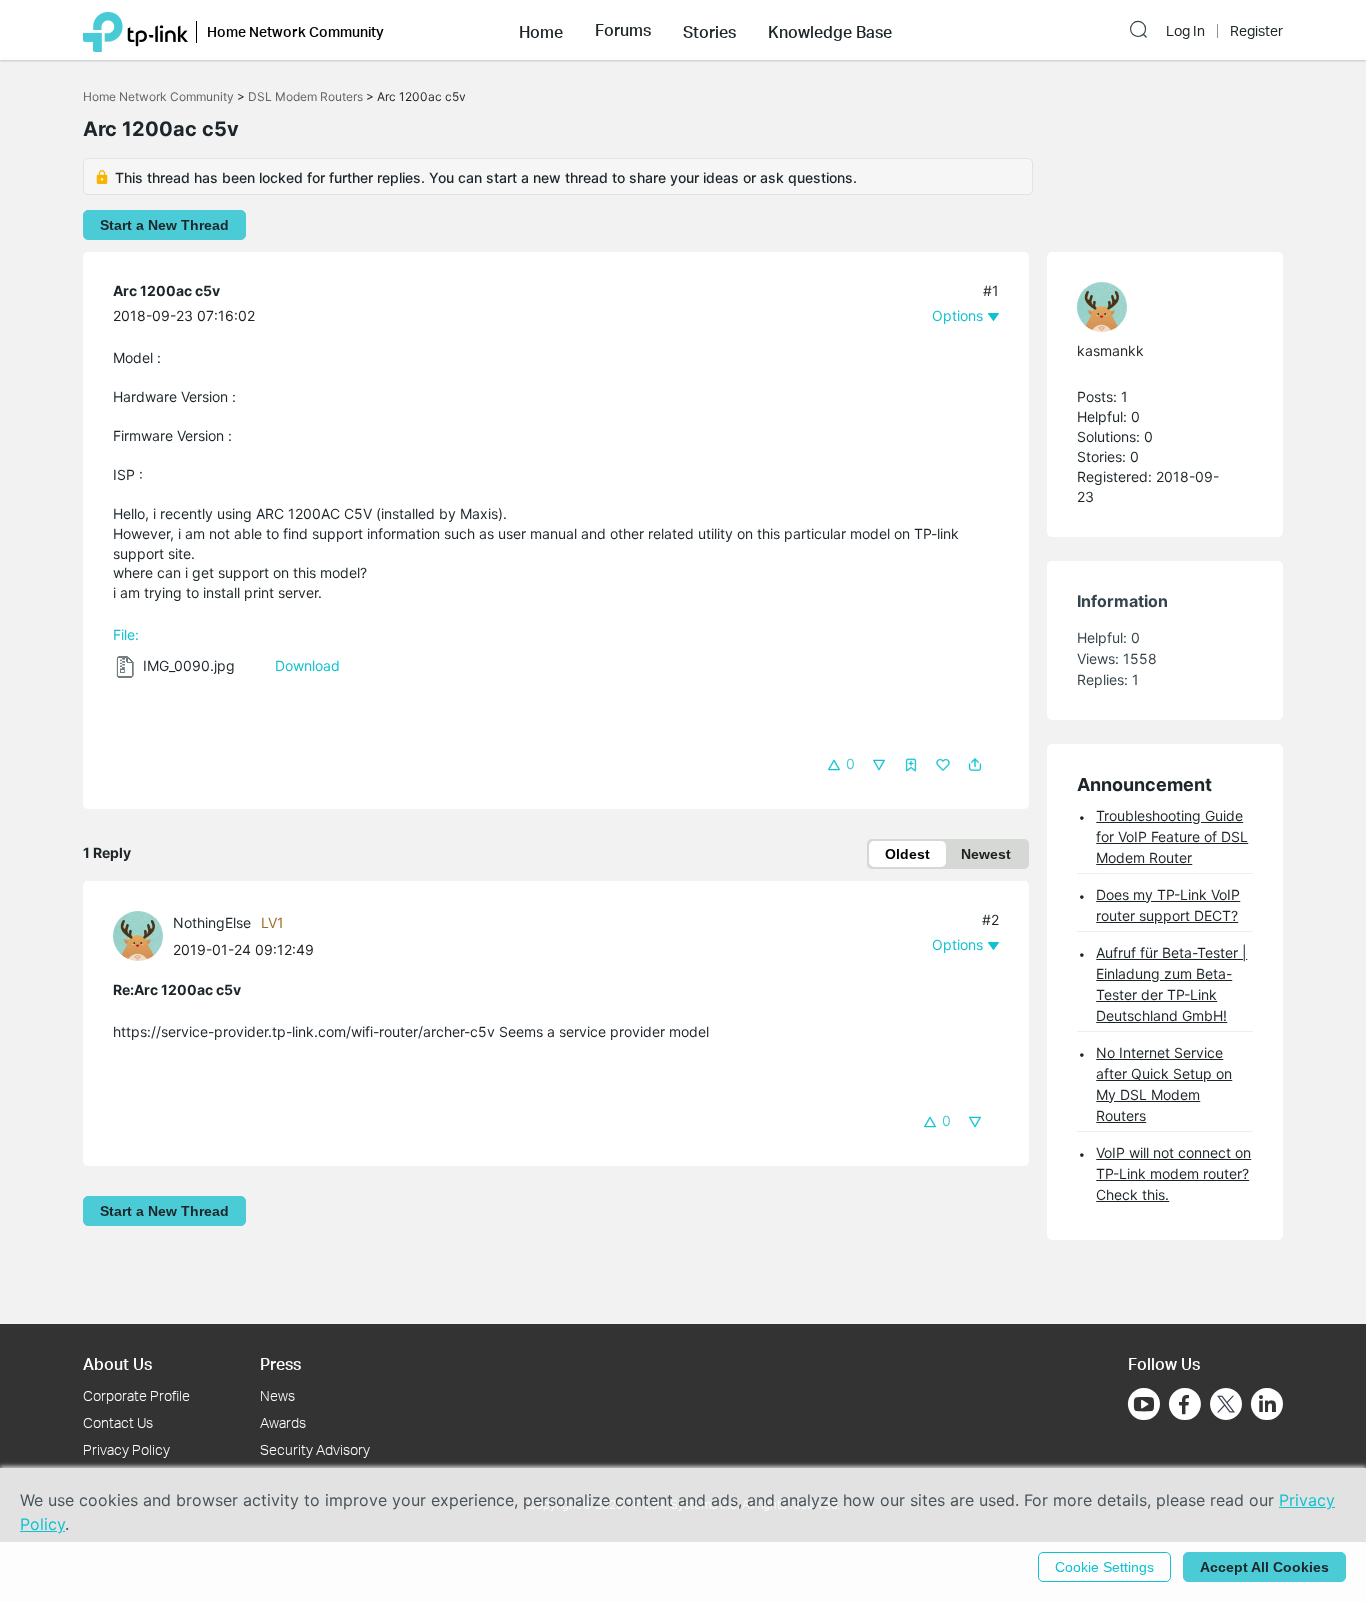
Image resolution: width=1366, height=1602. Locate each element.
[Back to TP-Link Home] (135, 30)
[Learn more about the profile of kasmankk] (1155, 307)
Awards (283, 1422)
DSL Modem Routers (305, 96)
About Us (117, 1363)
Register (1256, 31)
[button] (541, 30)
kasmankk (1110, 350)
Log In (1185, 31)
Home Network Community (158, 96)
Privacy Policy (126, 1449)
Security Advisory (315, 1449)
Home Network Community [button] (295, 31)
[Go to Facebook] (1185, 1404)
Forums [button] (623, 30)
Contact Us (118, 1422)
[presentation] (138, 936)
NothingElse (212, 922)
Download (307, 665)
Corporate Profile (136, 1395)
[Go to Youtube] (1144, 1404)
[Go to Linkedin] (1267, 1404)
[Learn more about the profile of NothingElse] (143, 934)
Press (280, 1363)
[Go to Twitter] (1226, 1406)
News (277, 1395)
